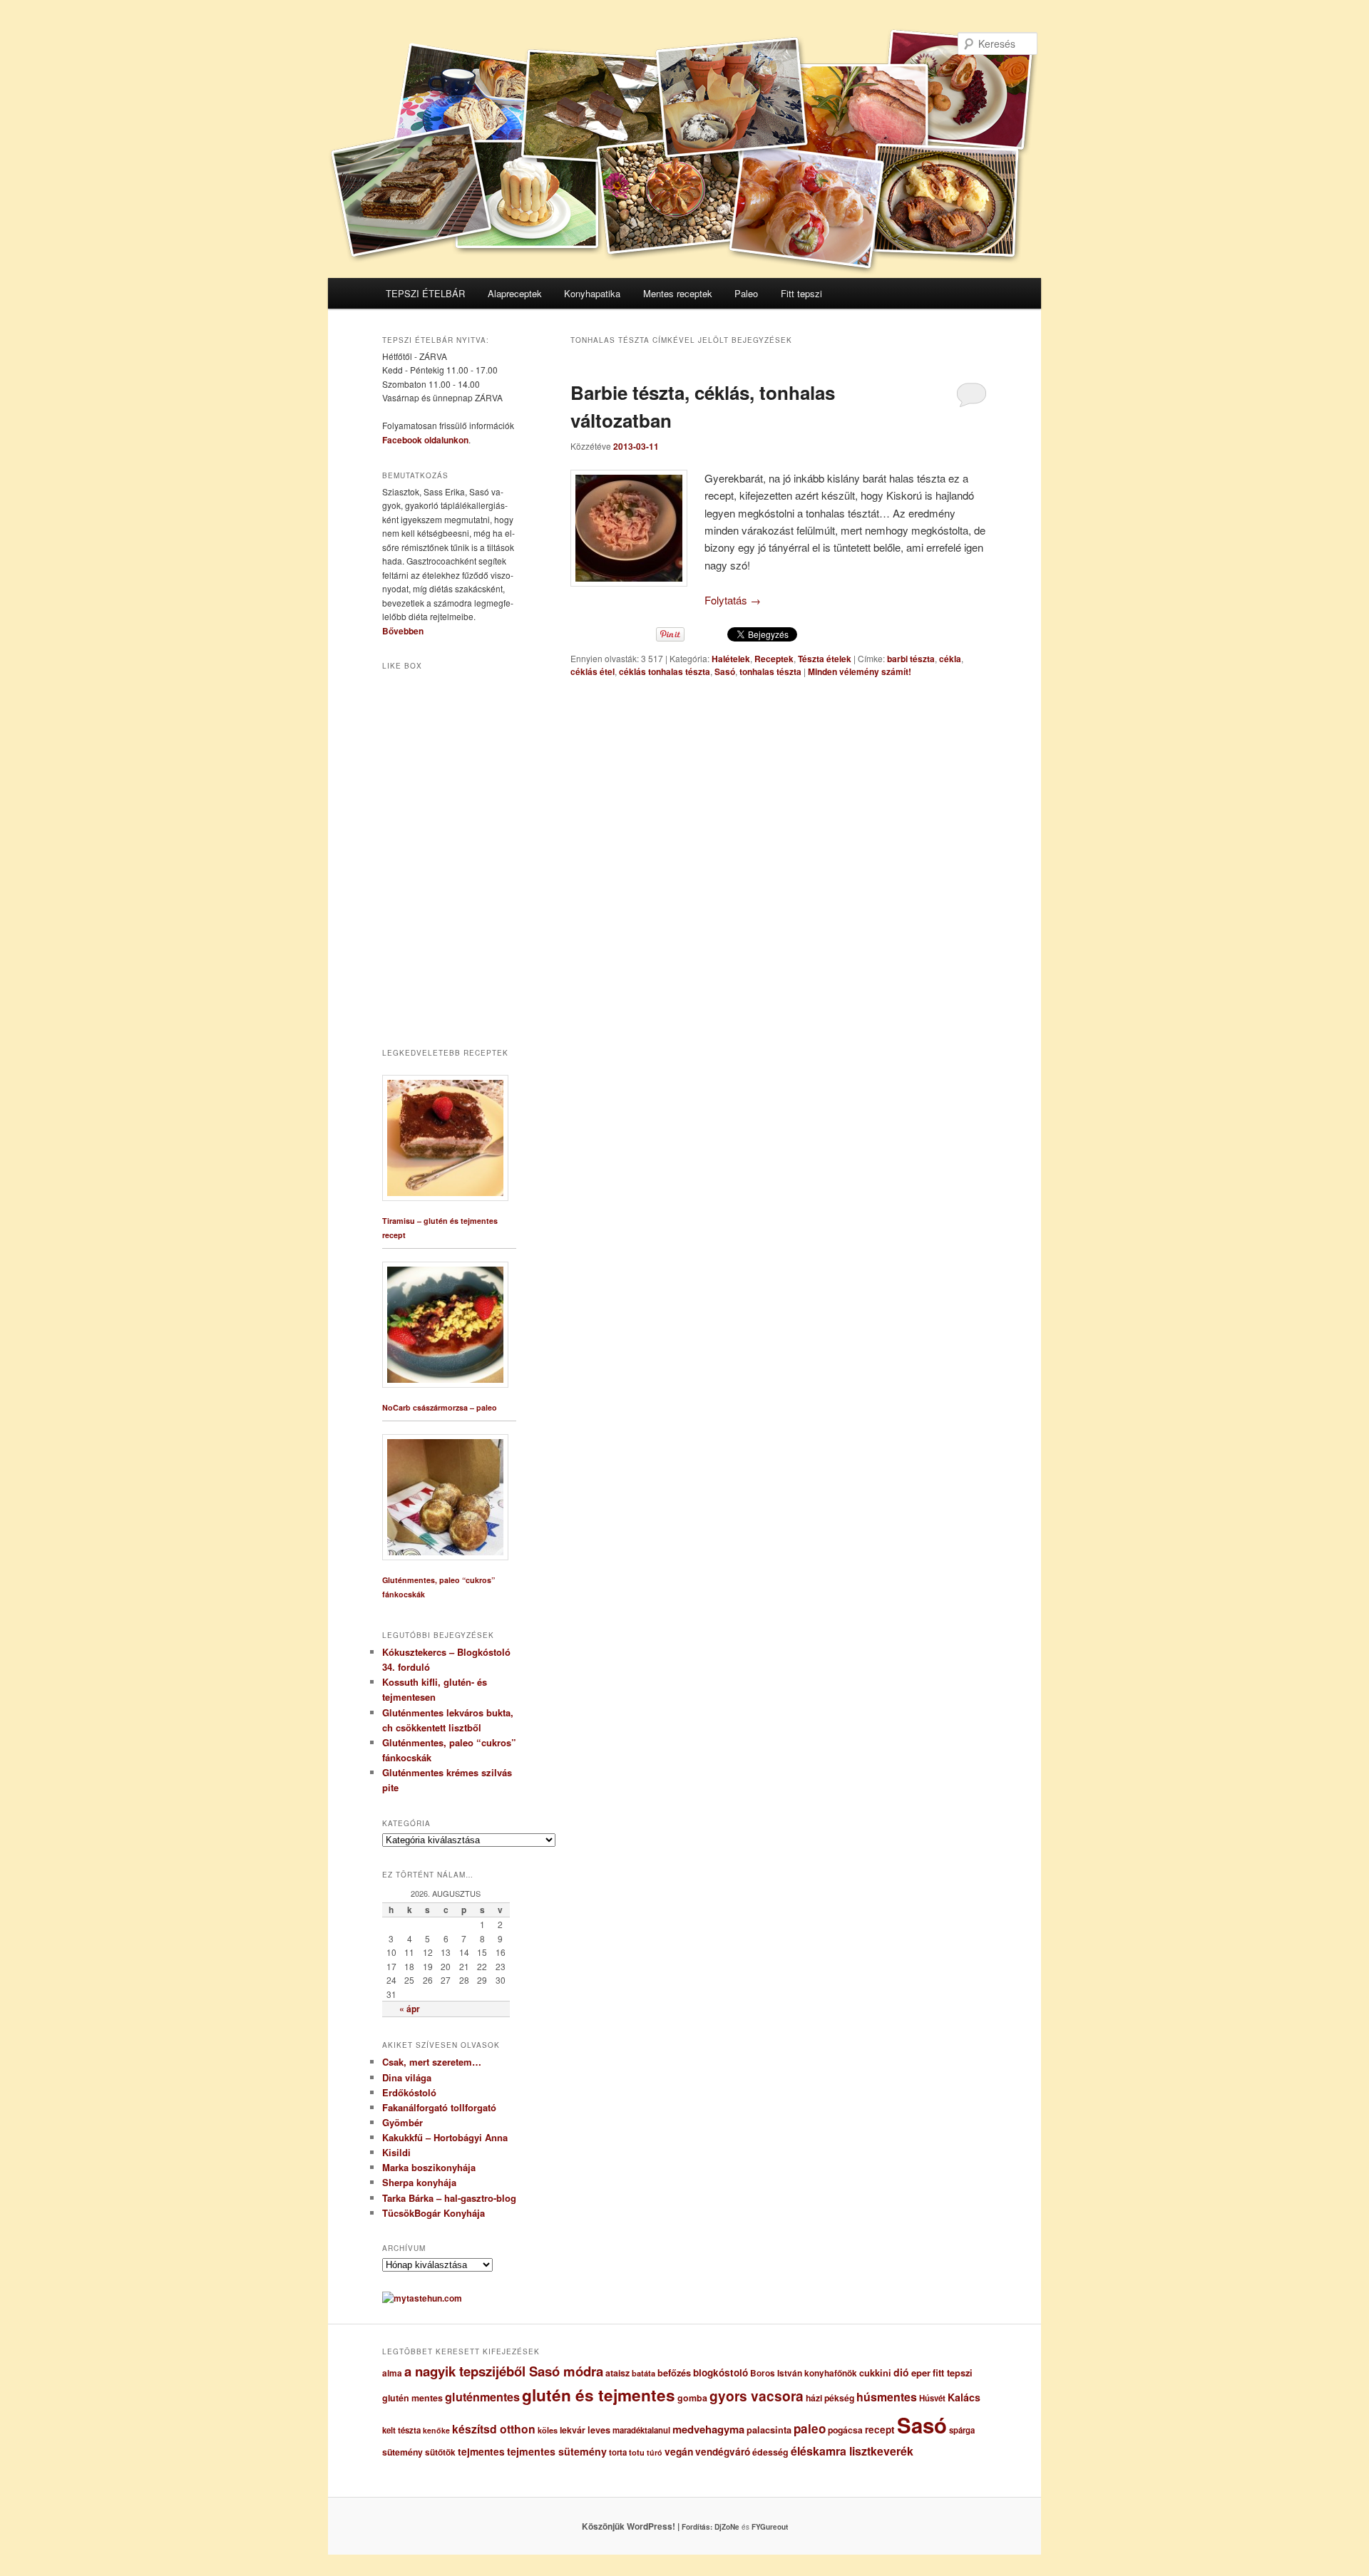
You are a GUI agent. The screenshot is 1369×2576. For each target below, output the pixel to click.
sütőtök (440, 2452)
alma (392, 2373)
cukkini (875, 2373)
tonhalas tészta (770, 671)
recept (880, 2430)
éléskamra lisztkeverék (852, 2451)
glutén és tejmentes (599, 2395)
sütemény (403, 2452)
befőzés (674, 2373)
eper (921, 2373)
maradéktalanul (641, 2430)
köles (548, 2430)
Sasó (725, 671)
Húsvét (932, 2398)
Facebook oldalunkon (425, 440)
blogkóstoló (721, 2373)
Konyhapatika (592, 293)
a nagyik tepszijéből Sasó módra (504, 2371)
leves (599, 2430)
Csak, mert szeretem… (432, 2062)
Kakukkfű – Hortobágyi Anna (445, 2137)
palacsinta (769, 2430)
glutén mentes (412, 2398)
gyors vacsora (757, 2396)
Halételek (731, 659)
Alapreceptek (515, 293)
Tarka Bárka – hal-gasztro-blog (449, 2198)
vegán (679, 2451)
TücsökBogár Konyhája (434, 2213)
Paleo (746, 293)
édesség (770, 2452)
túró (655, 2452)
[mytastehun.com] (422, 2298)
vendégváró (723, 2452)
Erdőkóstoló (409, 2092)
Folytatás (733, 600)
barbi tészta (911, 659)
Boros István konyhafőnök (804, 2373)
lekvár (573, 2430)
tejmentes (481, 2451)
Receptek (774, 659)
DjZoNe (727, 2527)
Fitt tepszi (801, 293)
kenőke (436, 2430)
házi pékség (830, 2398)
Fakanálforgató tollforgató (439, 2107)
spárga (962, 2430)
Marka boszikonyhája (429, 2167)
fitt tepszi (953, 2373)
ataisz (617, 2373)
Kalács (964, 2397)
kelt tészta (401, 2430)
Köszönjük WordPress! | (648, 2526)
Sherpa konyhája (419, 2182)
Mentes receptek (678, 293)
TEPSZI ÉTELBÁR (425, 293)
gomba (692, 2398)
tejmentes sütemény (557, 2451)
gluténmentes (482, 2397)
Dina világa (407, 2077)
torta (618, 2452)
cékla (950, 659)
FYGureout (770, 2527)
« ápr (410, 2009)
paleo (810, 2428)
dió (901, 2372)
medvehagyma (708, 2429)
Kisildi (396, 2152)
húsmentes (887, 2397)
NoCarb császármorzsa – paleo (440, 1407)
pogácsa (845, 2430)
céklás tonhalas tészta (665, 671)
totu (637, 2452)
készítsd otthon (494, 2429)
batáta (644, 2373)
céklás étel (593, 671)
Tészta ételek (825, 659)
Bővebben (403, 631)
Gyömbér (403, 2122)
